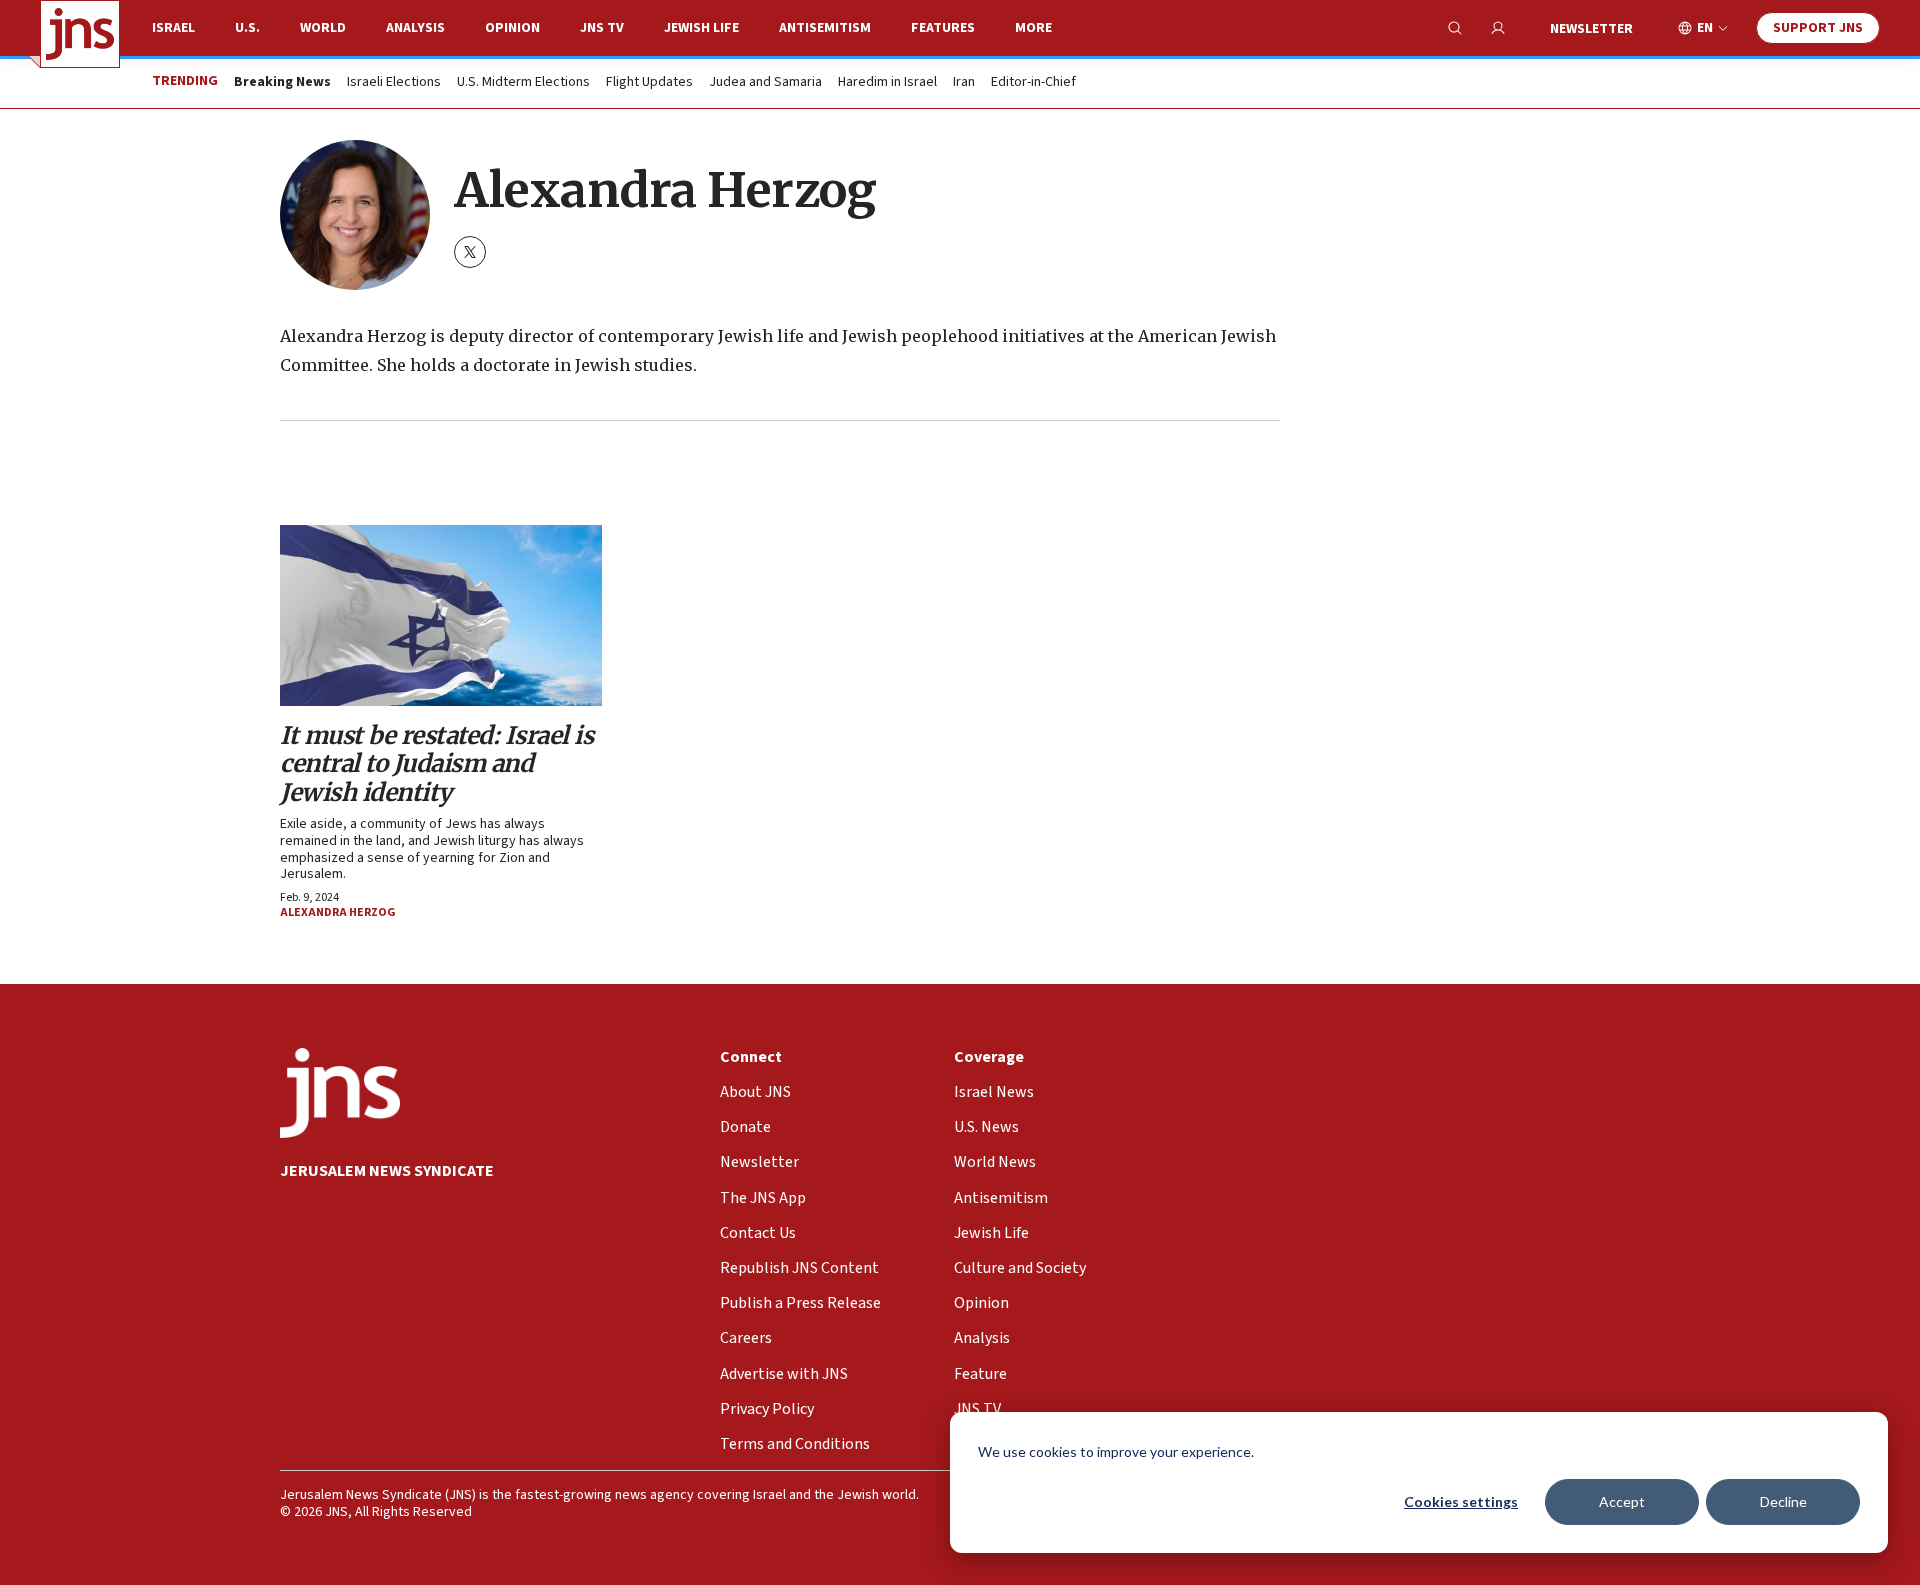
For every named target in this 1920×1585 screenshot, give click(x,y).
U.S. (247, 28)
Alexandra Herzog (338, 912)
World (323, 28)
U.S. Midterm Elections (523, 83)
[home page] (80, 34)
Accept (1622, 1501)
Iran (964, 83)
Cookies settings (1461, 1501)
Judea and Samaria (765, 83)
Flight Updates (649, 83)
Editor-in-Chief (1033, 83)
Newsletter (1591, 29)
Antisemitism (825, 28)
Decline (1783, 1501)
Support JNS (1818, 28)
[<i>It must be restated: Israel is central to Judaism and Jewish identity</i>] (441, 615)
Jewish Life (701, 28)
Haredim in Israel (887, 83)
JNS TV (602, 28)
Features (943, 28)
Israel (173, 28)
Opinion (512, 28)
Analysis (415, 28)
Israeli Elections (394, 83)
